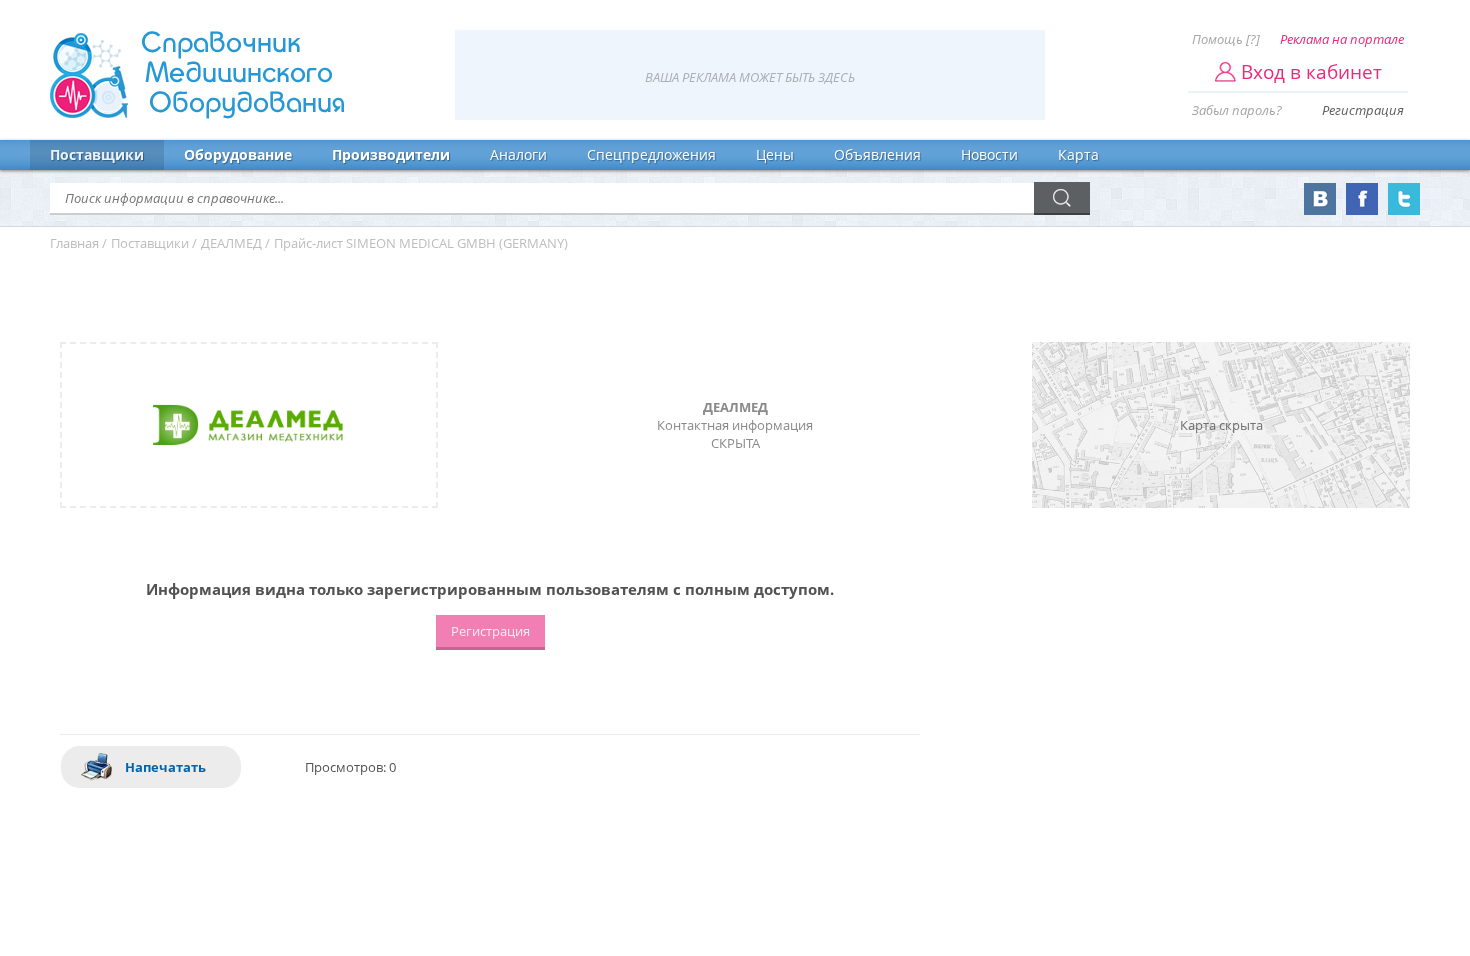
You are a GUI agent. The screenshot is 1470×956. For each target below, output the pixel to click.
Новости (989, 154)
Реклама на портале (1342, 39)
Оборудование (238, 154)
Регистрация (1363, 110)
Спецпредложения (651, 154)
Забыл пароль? (1237, 110)
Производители (391, 154)
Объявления (877, 154)
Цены (775, 154)
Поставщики (97, 154)
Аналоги (518, 154)
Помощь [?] (1226, 39)
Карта (1078, 154)
